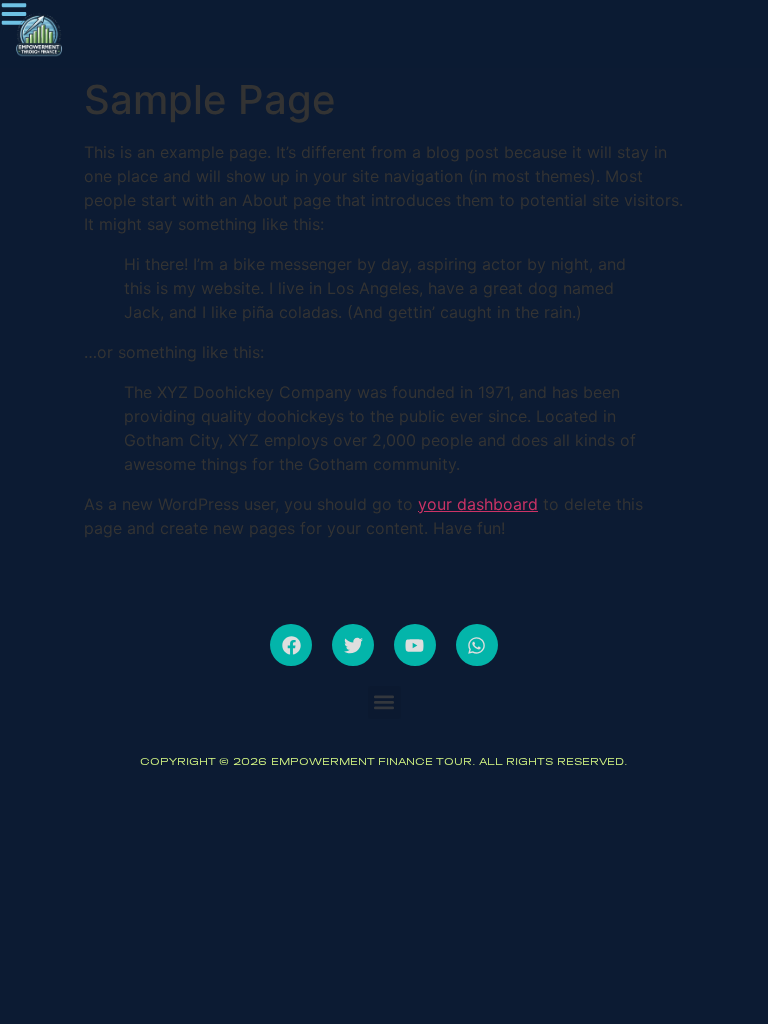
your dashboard (478, 504)
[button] (384, 702)
